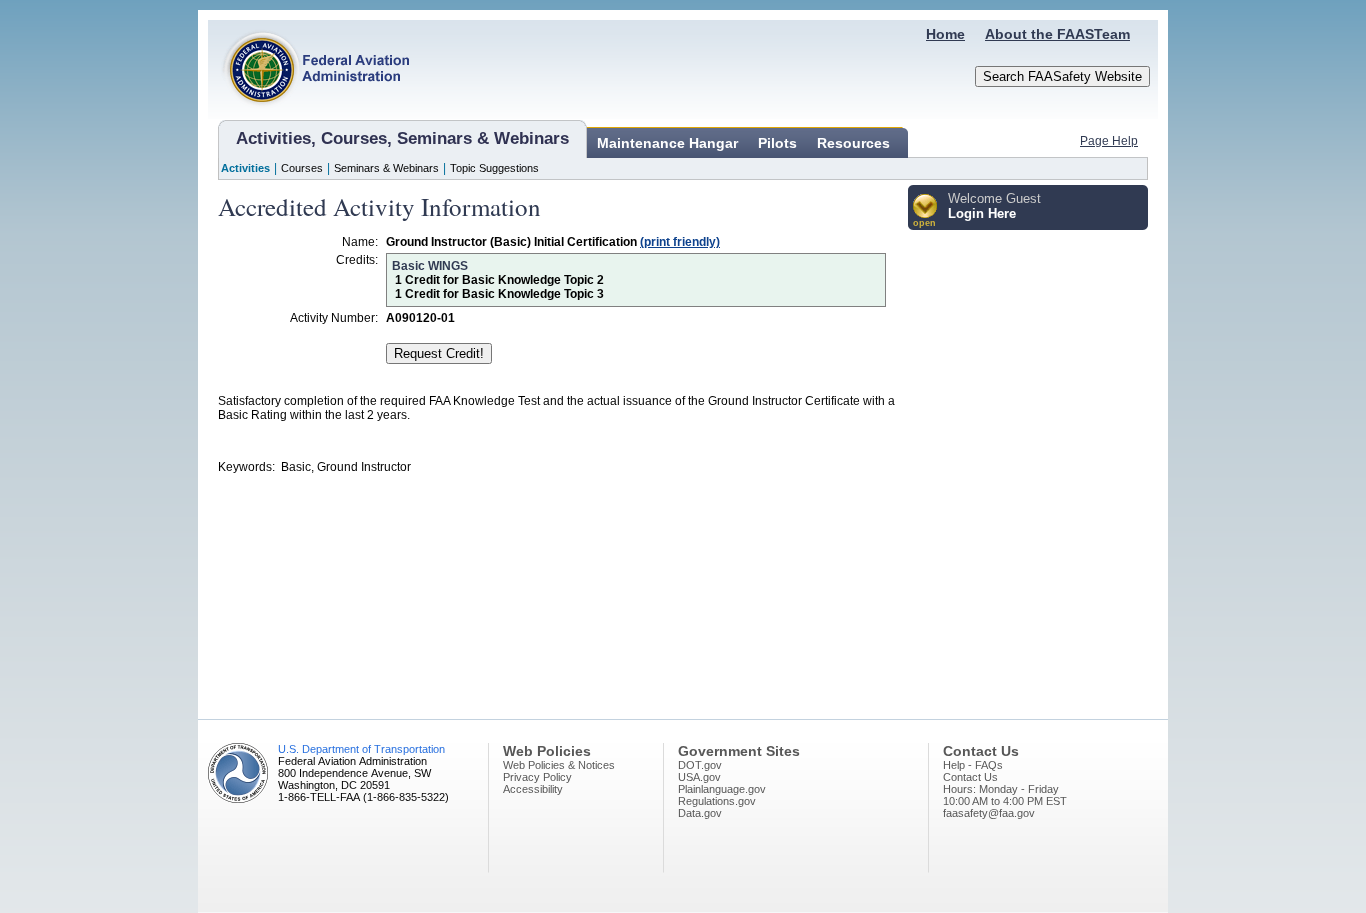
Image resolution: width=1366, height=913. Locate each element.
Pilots (777, 143)
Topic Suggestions (494, 168)
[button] (925, 211)
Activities (245, 168)
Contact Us (970, 777)
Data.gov (700, 813)
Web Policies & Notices (559, 765)
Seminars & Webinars (386, 168)
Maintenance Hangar (667, 143)
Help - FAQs (973, 765)
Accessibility (533, 789)
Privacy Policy (537, 777)
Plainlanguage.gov (722, 789)
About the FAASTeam (1057, 34)
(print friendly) (680, 242)
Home (945, 34)
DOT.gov (700, 765)
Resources (853, 143)
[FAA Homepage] (309, 115)
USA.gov (699, 777)
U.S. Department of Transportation (361, 749)
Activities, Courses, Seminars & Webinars (402, 138)
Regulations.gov (717, 801)
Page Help (1109, 141)
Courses (302, 168)
